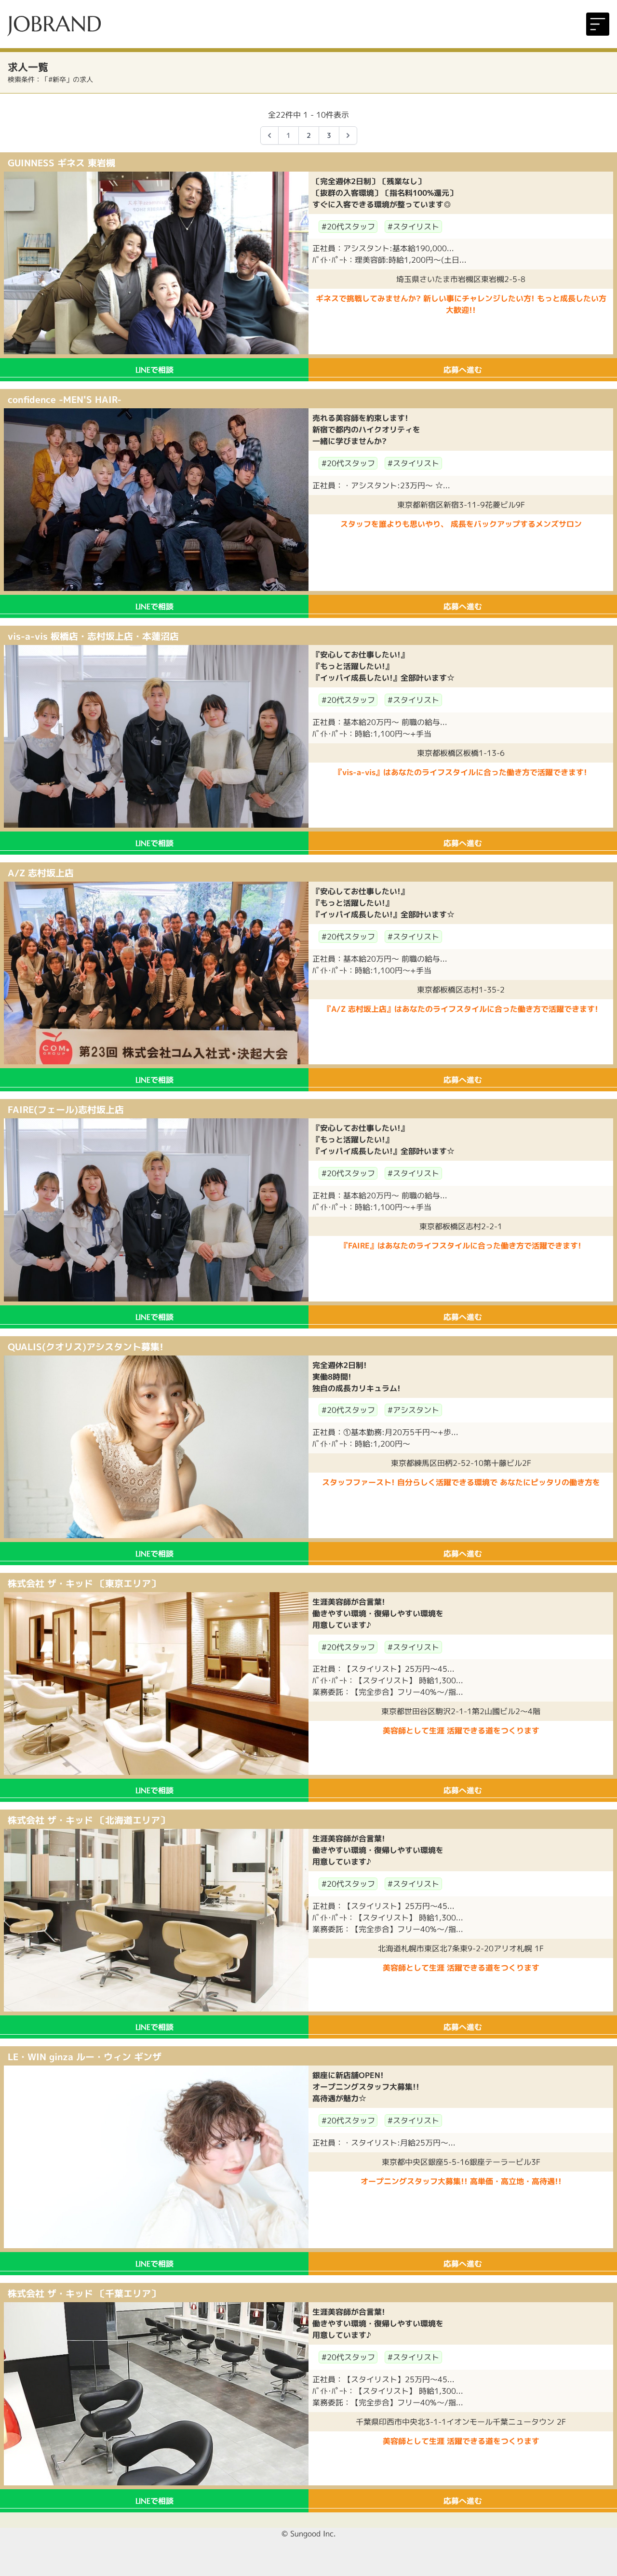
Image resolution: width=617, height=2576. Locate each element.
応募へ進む (463, 370)
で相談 (154, 370)
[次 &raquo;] (348, 135)
